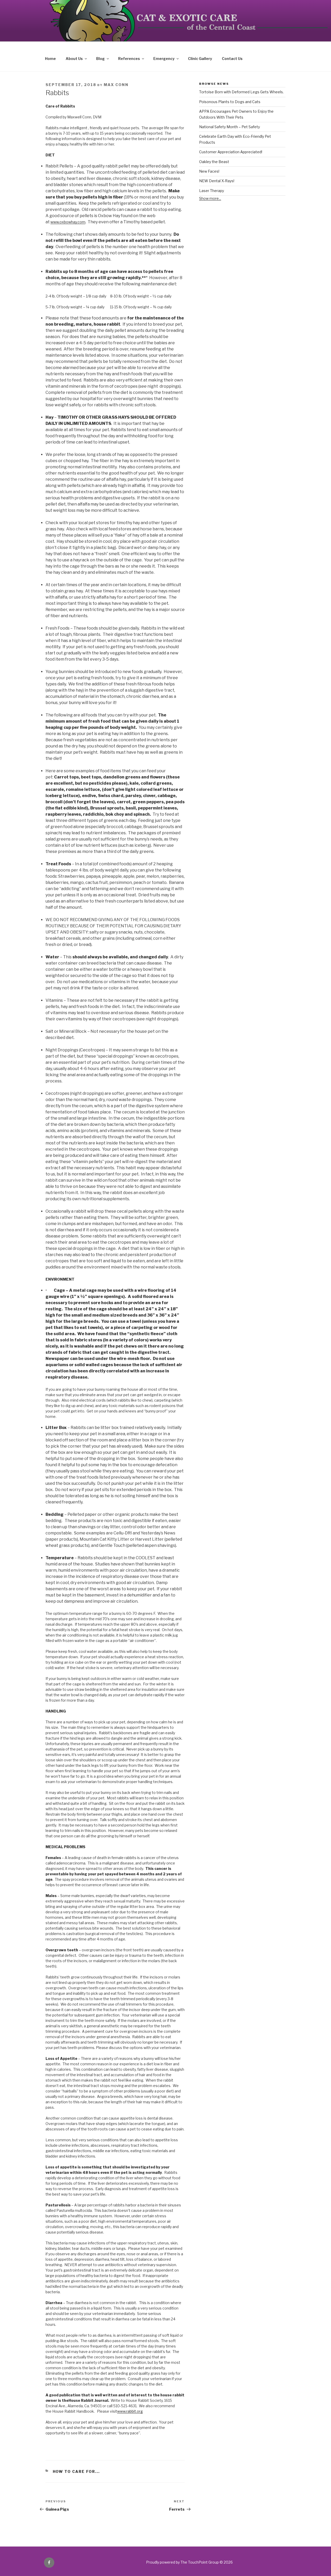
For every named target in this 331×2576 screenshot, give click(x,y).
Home (50, 59)
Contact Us (232, 59)
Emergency (164, 59)
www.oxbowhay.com (68, 222)
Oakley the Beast (214, 162)
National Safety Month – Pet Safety (230, 127)
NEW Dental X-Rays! (217, 181)
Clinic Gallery (200, 59)
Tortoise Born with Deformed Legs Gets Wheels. (241, 92)
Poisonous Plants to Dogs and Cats (230, 102)
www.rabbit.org (130, 2411)
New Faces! (209, 171)
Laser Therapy (212, 191)
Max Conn (116, 85)
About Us (74, 59)
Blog (100, 59)
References (129, 59)
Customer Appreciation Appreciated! (231, 152)
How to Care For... (76, 2471)
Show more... (210, 198)
